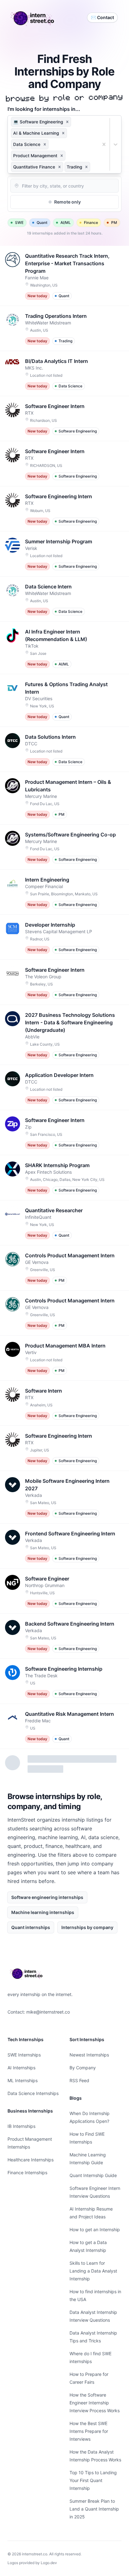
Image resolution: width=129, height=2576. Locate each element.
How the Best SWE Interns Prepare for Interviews (89, 2431)
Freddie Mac (38, 1721)
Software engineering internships (47, 1897)
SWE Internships (24, 2055)
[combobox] (92, 167)
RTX (29, 413)
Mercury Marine (41, 796)
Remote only (67, 202)
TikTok (32, 646)
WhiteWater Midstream (48, 323)
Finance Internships (27, 2173)
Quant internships (31, 1927)
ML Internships (23, 2080)
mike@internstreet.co (48, 2012)
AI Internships (21, 2068)
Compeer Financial (44, 886)
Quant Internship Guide (93, 2175)
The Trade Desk (41, 1676)
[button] (67, 122)
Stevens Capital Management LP (59, 931)
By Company (83, 2068)
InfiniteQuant (38, 1217)
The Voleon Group (43, 977)
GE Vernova (37, 1262)
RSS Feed (79, 2080)
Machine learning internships (43, 1912)
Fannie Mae (37, 278)
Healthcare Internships (31, 2160)
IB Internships (21, 2126)
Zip (28, 1127)
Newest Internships (89, 2055)
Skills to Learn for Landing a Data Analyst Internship (93, 2271)
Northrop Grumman (45, 1585)
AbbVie (32, 1037)
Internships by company (87, 1927)
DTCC (31, 744)
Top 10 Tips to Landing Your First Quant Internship (93, 2480)
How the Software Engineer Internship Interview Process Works (95, 2403)
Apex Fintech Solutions (48, 1172)
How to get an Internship (95, 2229)
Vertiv (31, 1352)
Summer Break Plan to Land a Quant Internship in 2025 (94, 2509)
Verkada (34, 1495)
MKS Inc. (34, 368)
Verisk (31, 548)
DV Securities (39, 698)
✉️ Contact (102, 17)
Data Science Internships (33, 2093)
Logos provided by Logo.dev (32, 2563)
